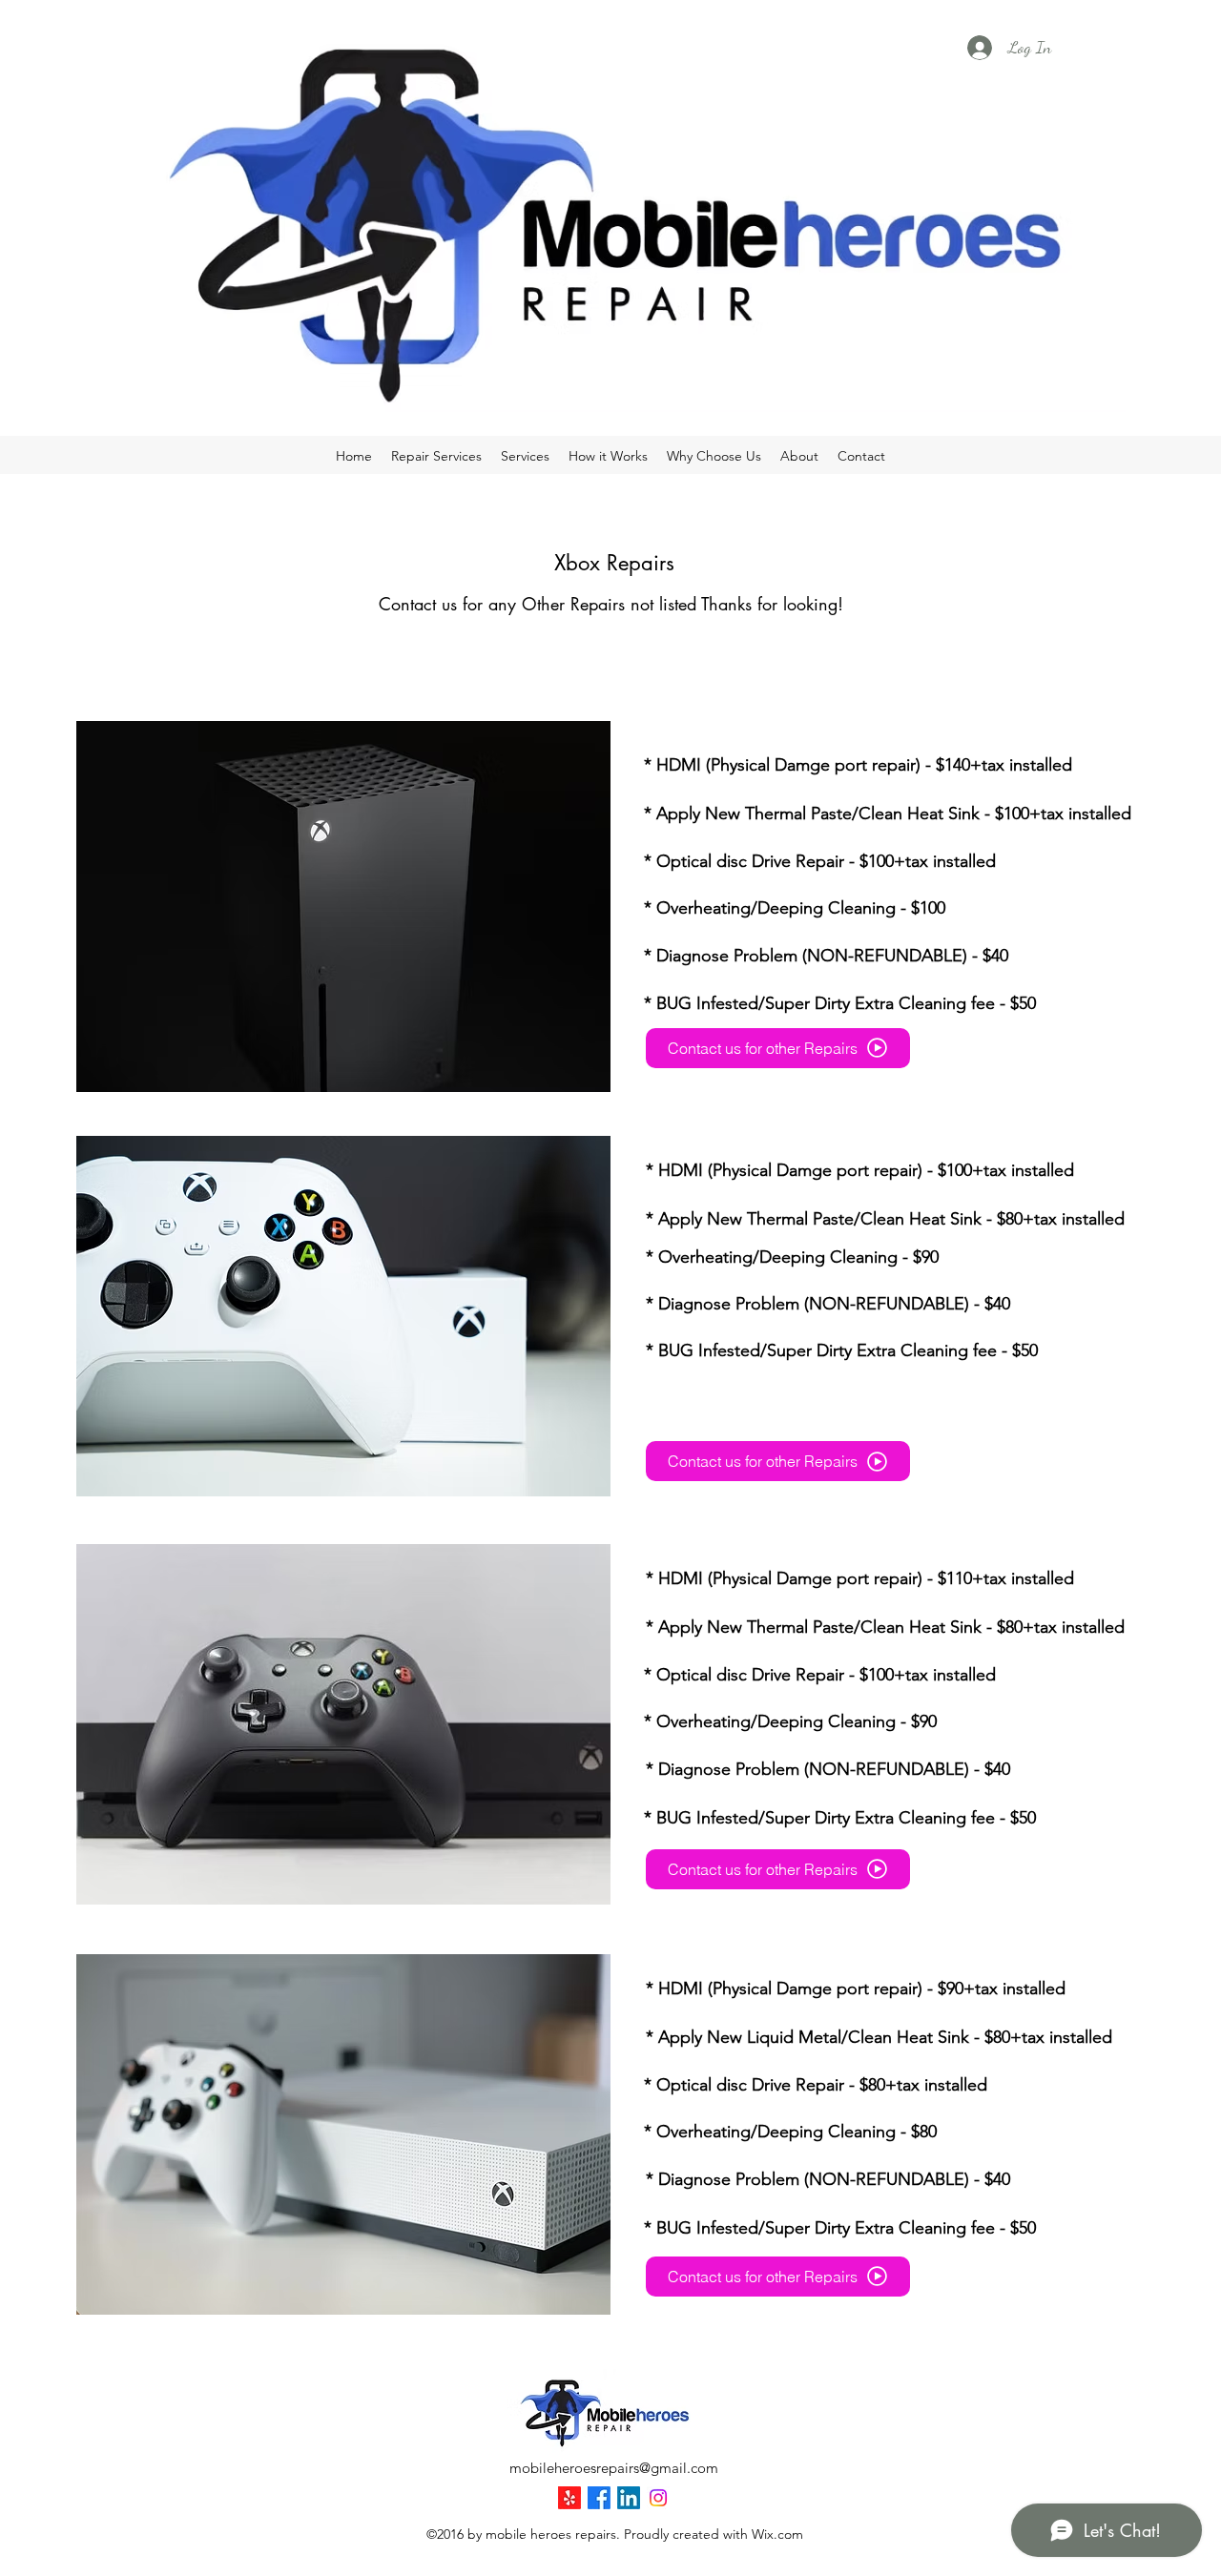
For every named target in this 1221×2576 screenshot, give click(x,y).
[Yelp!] (569, 2498)
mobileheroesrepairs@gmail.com (614, 2468)
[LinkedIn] (629, 2498)
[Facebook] (599, 2498)
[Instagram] (658, 2498)
